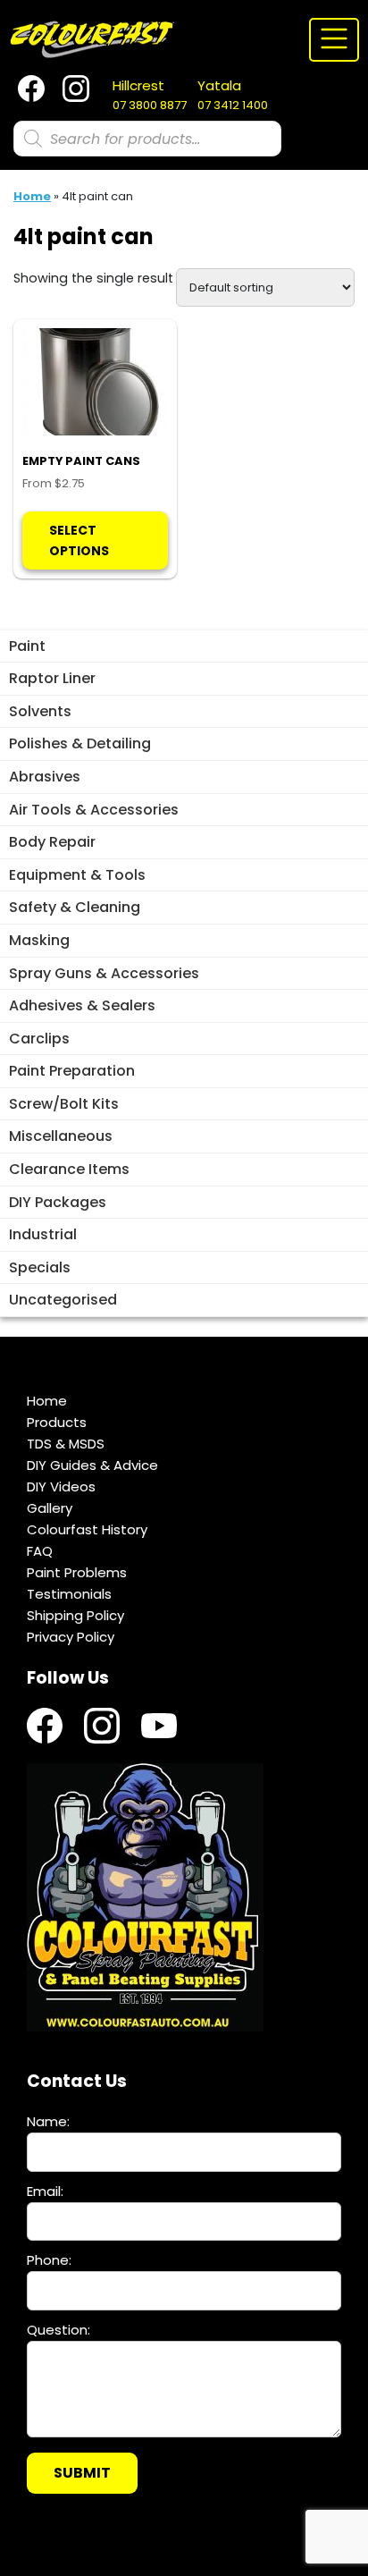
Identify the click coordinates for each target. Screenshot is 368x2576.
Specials (40, 1267)
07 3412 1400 (233, 95)
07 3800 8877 (150, 95)
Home (32, 196)
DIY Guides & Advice (92, 1465)
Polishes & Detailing (80, 743)
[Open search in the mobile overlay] (147, 139)
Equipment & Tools (77, 875)
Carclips (39, 1039)
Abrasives (45, 777)
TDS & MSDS (66, 1444)
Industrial (43, 1234)
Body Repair (52, 842)
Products (57, 1422)
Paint (27, 646)
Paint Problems (77, 1572)
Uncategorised (63, 1300)
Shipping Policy (75, 1615)
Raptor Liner (52, 678)
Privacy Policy (71, 1637)
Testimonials (69, 1594)
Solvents (40, 711)
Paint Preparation (72, 1071)
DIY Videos (61, 1486)
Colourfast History (87, 1529)
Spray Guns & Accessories (104, 973)
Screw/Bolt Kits (64, 1104)
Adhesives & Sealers (82, 1005)
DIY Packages (58, 1202)
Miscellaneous (61, 1136)
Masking (39, 940)
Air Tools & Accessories (94, 810)
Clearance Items (69, 1169)
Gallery (50, 1508)
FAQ (40, 1551)
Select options (79, 540)
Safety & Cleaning (75, 907)
